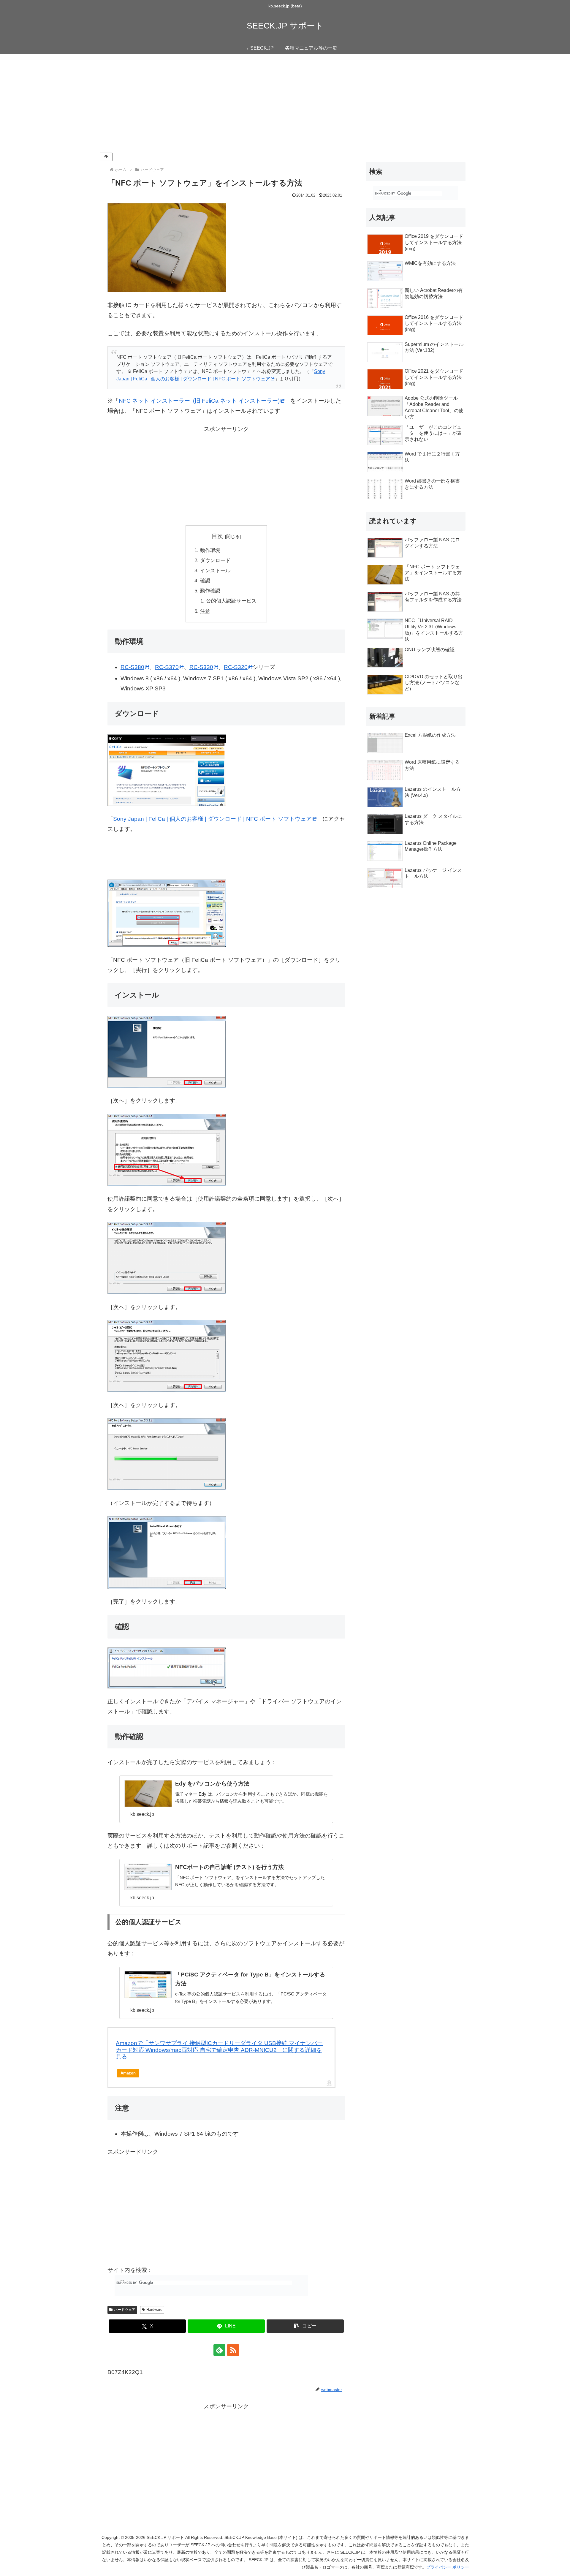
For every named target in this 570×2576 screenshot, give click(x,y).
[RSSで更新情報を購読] (233, 2350)
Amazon (128, 2073)
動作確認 (210, 591)
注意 (205, 611)
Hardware (154, 2310)
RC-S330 (201, 667)
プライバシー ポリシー (448, 2567)
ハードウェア (125, 2310)
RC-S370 (167, 667)
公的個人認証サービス (231, 601)
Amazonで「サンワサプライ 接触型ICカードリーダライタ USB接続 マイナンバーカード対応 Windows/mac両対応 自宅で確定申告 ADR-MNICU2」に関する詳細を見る (219, 2050)
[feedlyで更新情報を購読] (219, 2350)
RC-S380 (132, 667)
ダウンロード (215, 560)
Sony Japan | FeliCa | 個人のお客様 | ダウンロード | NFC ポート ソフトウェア (212, 819)
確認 (205, 581)
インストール (215, 571)
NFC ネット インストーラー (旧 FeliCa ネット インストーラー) (199, 401)
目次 (217, 536)
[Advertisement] (285, 103)
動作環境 (210, 550)
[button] (305, 2326)
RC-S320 (236, 667)
